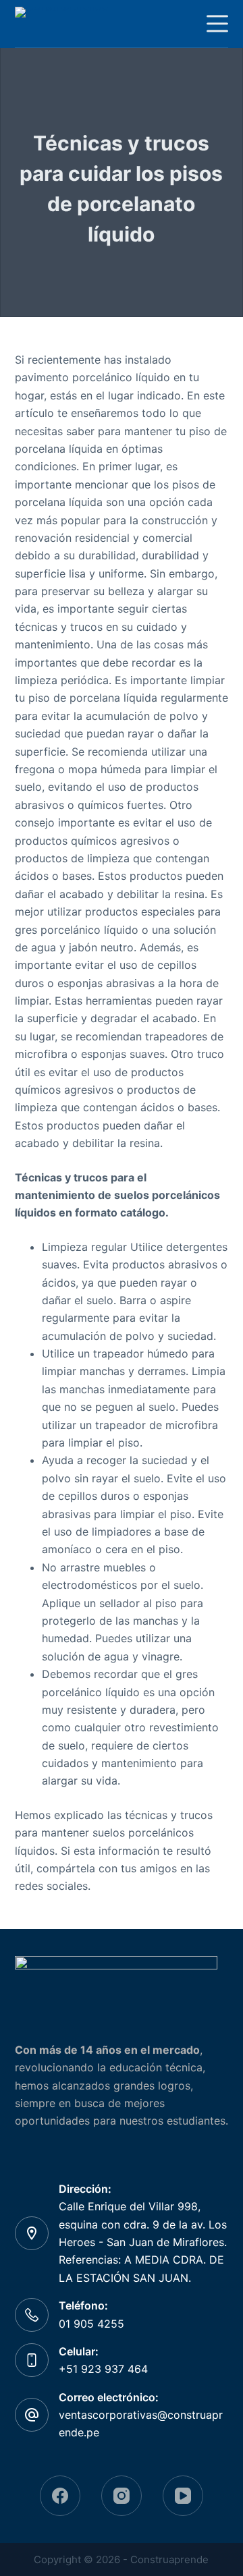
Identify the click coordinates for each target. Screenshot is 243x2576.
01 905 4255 (91, 2324)
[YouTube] (183, 2496)
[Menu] (217, 24)
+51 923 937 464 (103, 2369)
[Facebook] (60, 2496)
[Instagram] (122, 2496)
